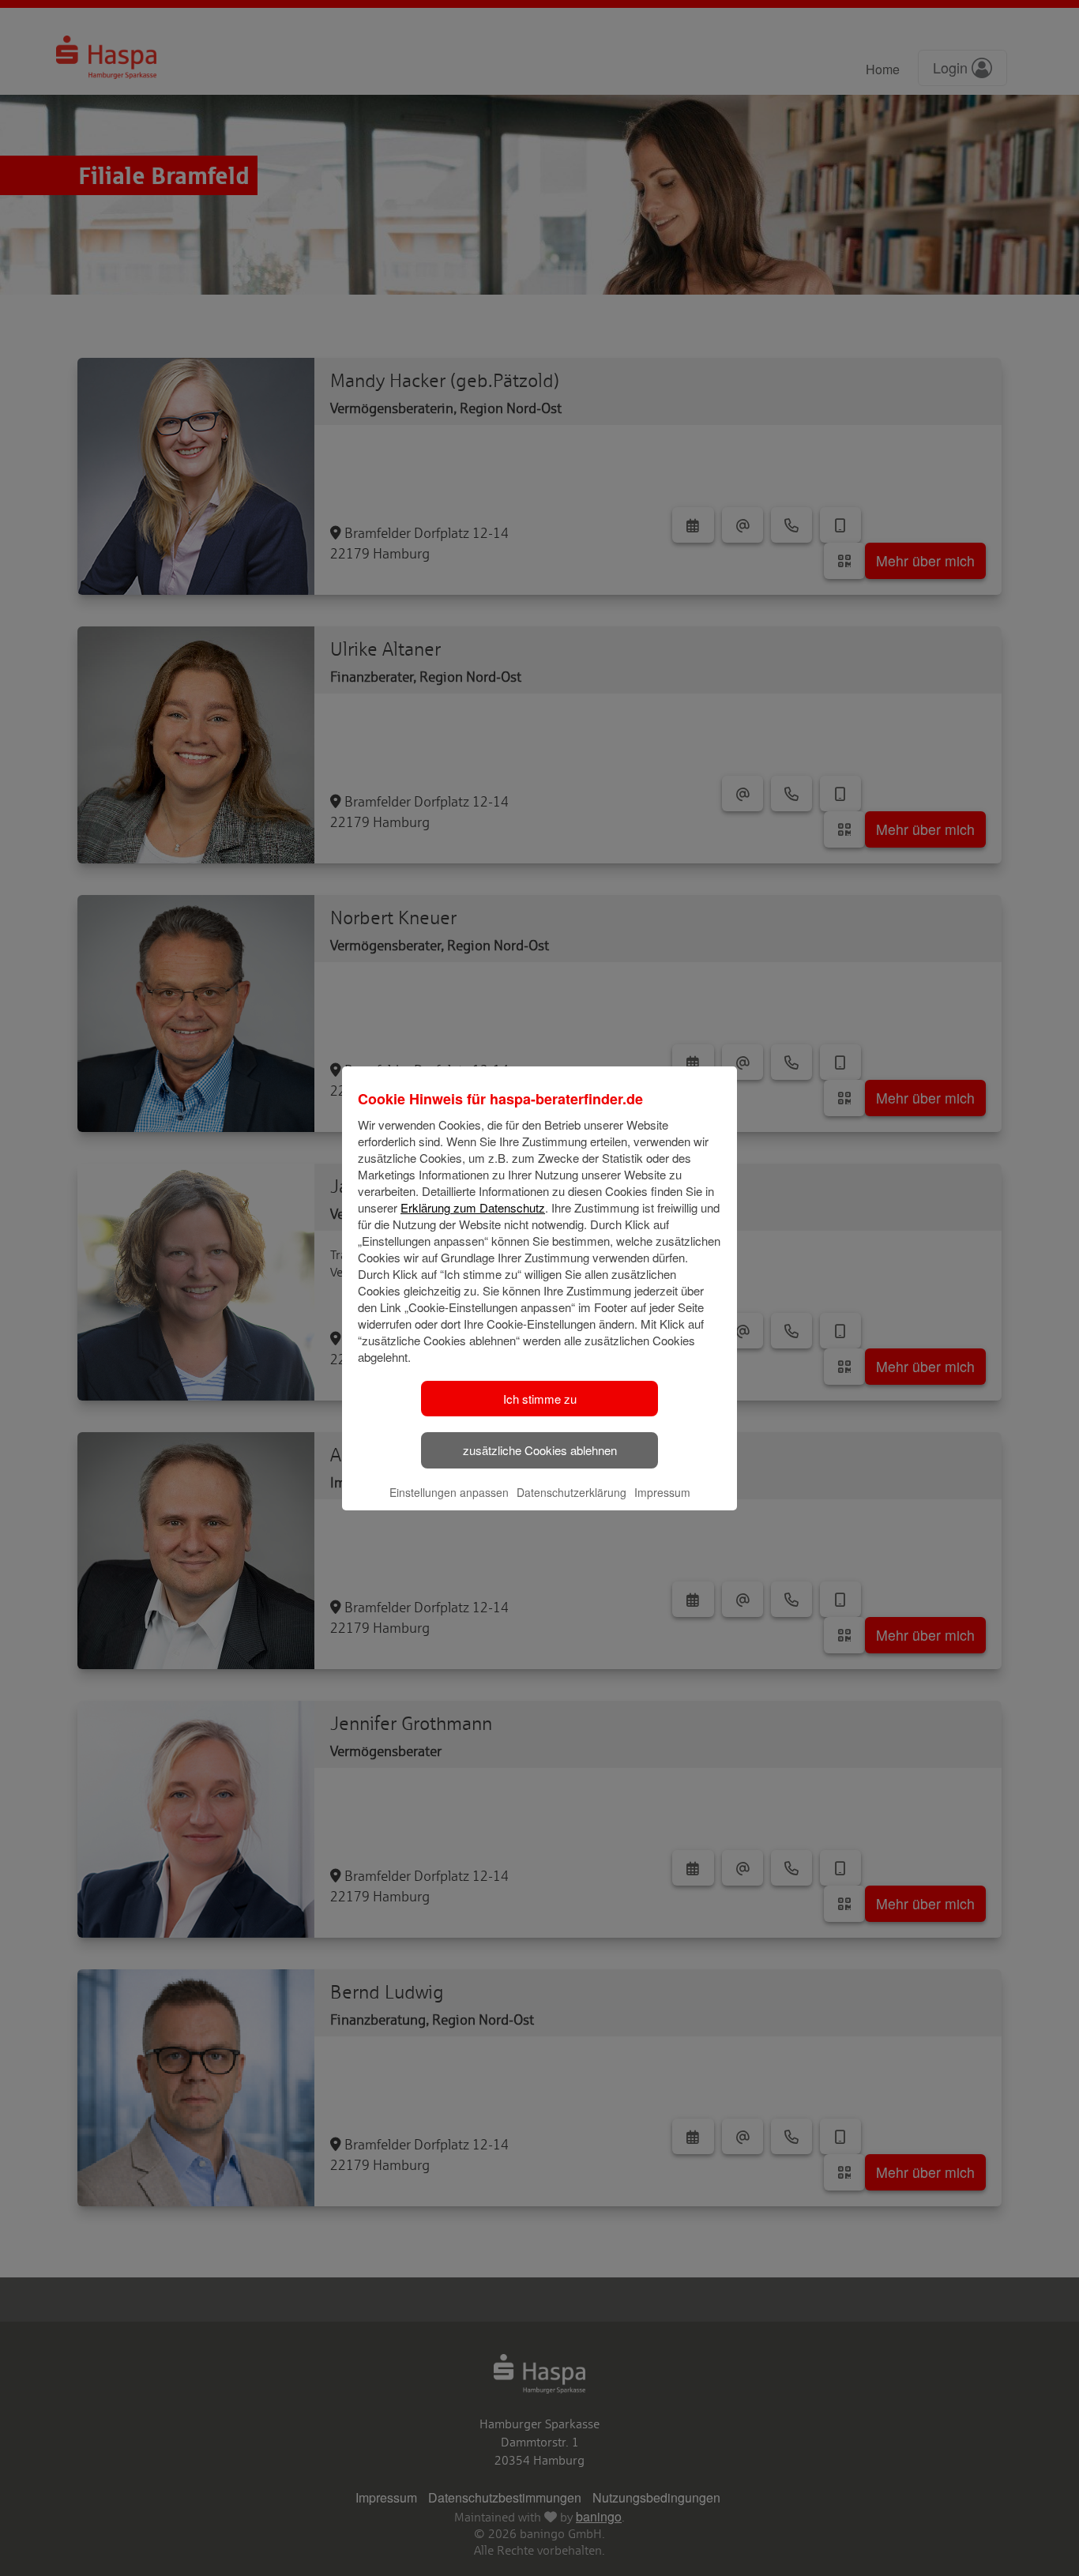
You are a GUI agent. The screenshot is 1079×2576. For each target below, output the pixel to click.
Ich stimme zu (540, 1399)
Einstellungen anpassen (449, 1492)
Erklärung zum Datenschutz (473, 1207)
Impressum (662, 1492)
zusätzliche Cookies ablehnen (540, 1450)
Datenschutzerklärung (571, 1492)
